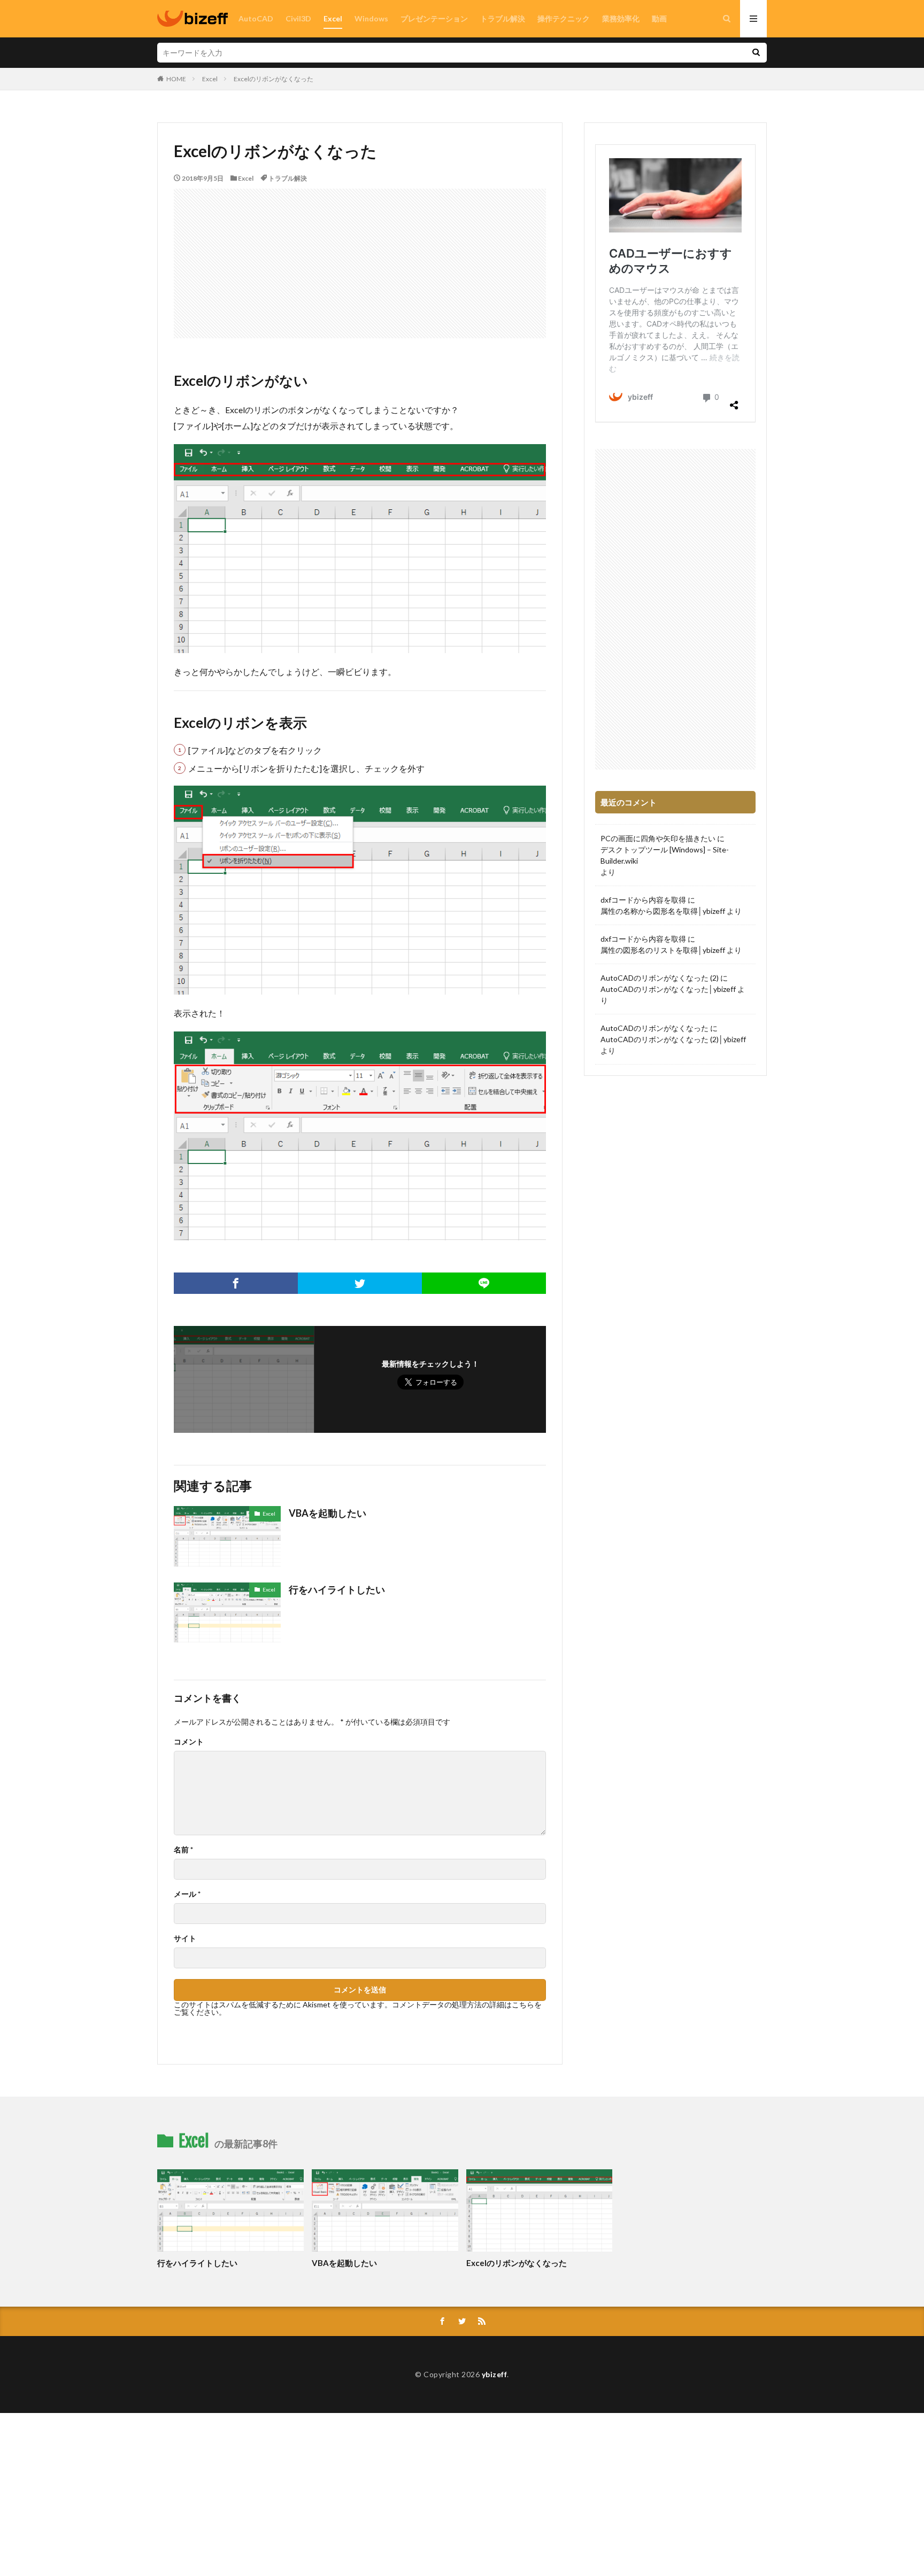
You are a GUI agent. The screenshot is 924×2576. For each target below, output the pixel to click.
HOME (176, 79)
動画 (659, 18)
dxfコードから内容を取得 (643, 900)
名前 (183, 1850)
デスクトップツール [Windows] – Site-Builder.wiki (665, 855)
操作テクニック (564, 18)
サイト (185, 1938)
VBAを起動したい (328, 1513)
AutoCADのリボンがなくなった (654, 1028)
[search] (756, 53)
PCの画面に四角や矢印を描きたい (658, 838)
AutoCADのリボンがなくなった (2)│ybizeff (673, 1039)
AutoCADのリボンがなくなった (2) (660, 978)
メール (187, 1894)
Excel (333, 18)
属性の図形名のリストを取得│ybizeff (663, 950)
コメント (189, 1742)
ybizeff (495, 2374)
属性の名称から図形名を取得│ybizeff (663, 911)
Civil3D (298, 18)
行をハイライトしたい (337, 1589)
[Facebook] (236, 1283)
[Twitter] (360, 1283)
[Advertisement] (360, 263)
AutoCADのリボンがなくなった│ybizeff (668, 989)
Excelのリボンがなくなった (274, 79)
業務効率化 (621, 18)
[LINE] (484, 1283)
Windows (371, 18)
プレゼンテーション (434, 18)
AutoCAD (256, 18)
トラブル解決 (503, 18)
